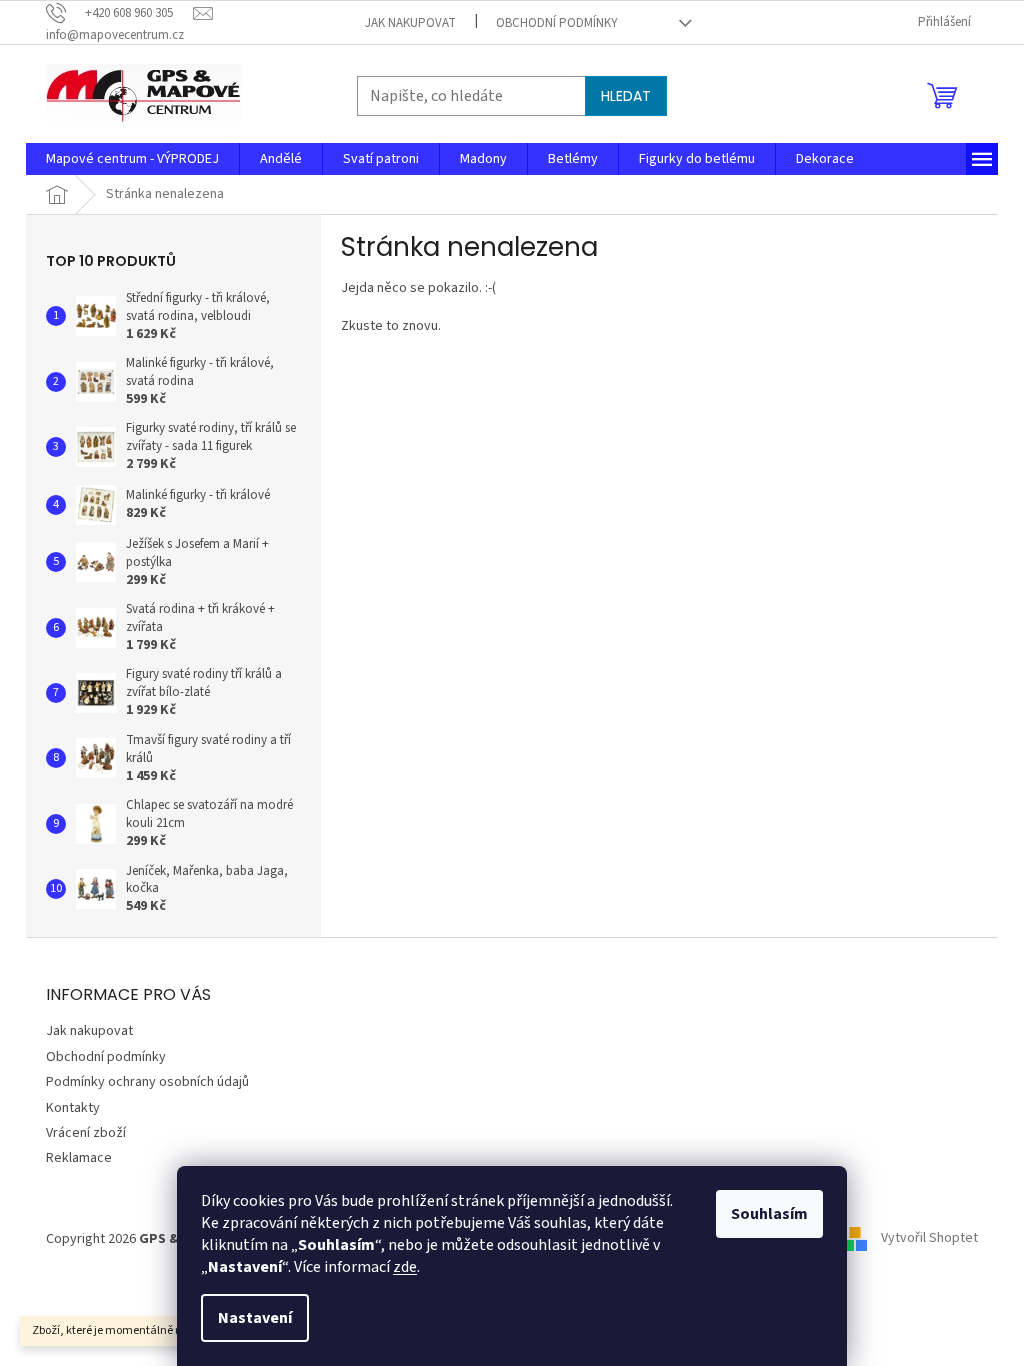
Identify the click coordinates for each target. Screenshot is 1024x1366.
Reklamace (79, 1158)
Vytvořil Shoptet (929, 1239)
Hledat (626, 96)
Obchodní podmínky (557, 23)
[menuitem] (132, 159)
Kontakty (73, 1108)
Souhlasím (769, 1214)
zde (405, 1267)
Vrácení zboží (86, 1133)
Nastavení (255, 1318)
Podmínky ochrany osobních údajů (147, 1082)
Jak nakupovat (410, 23)
